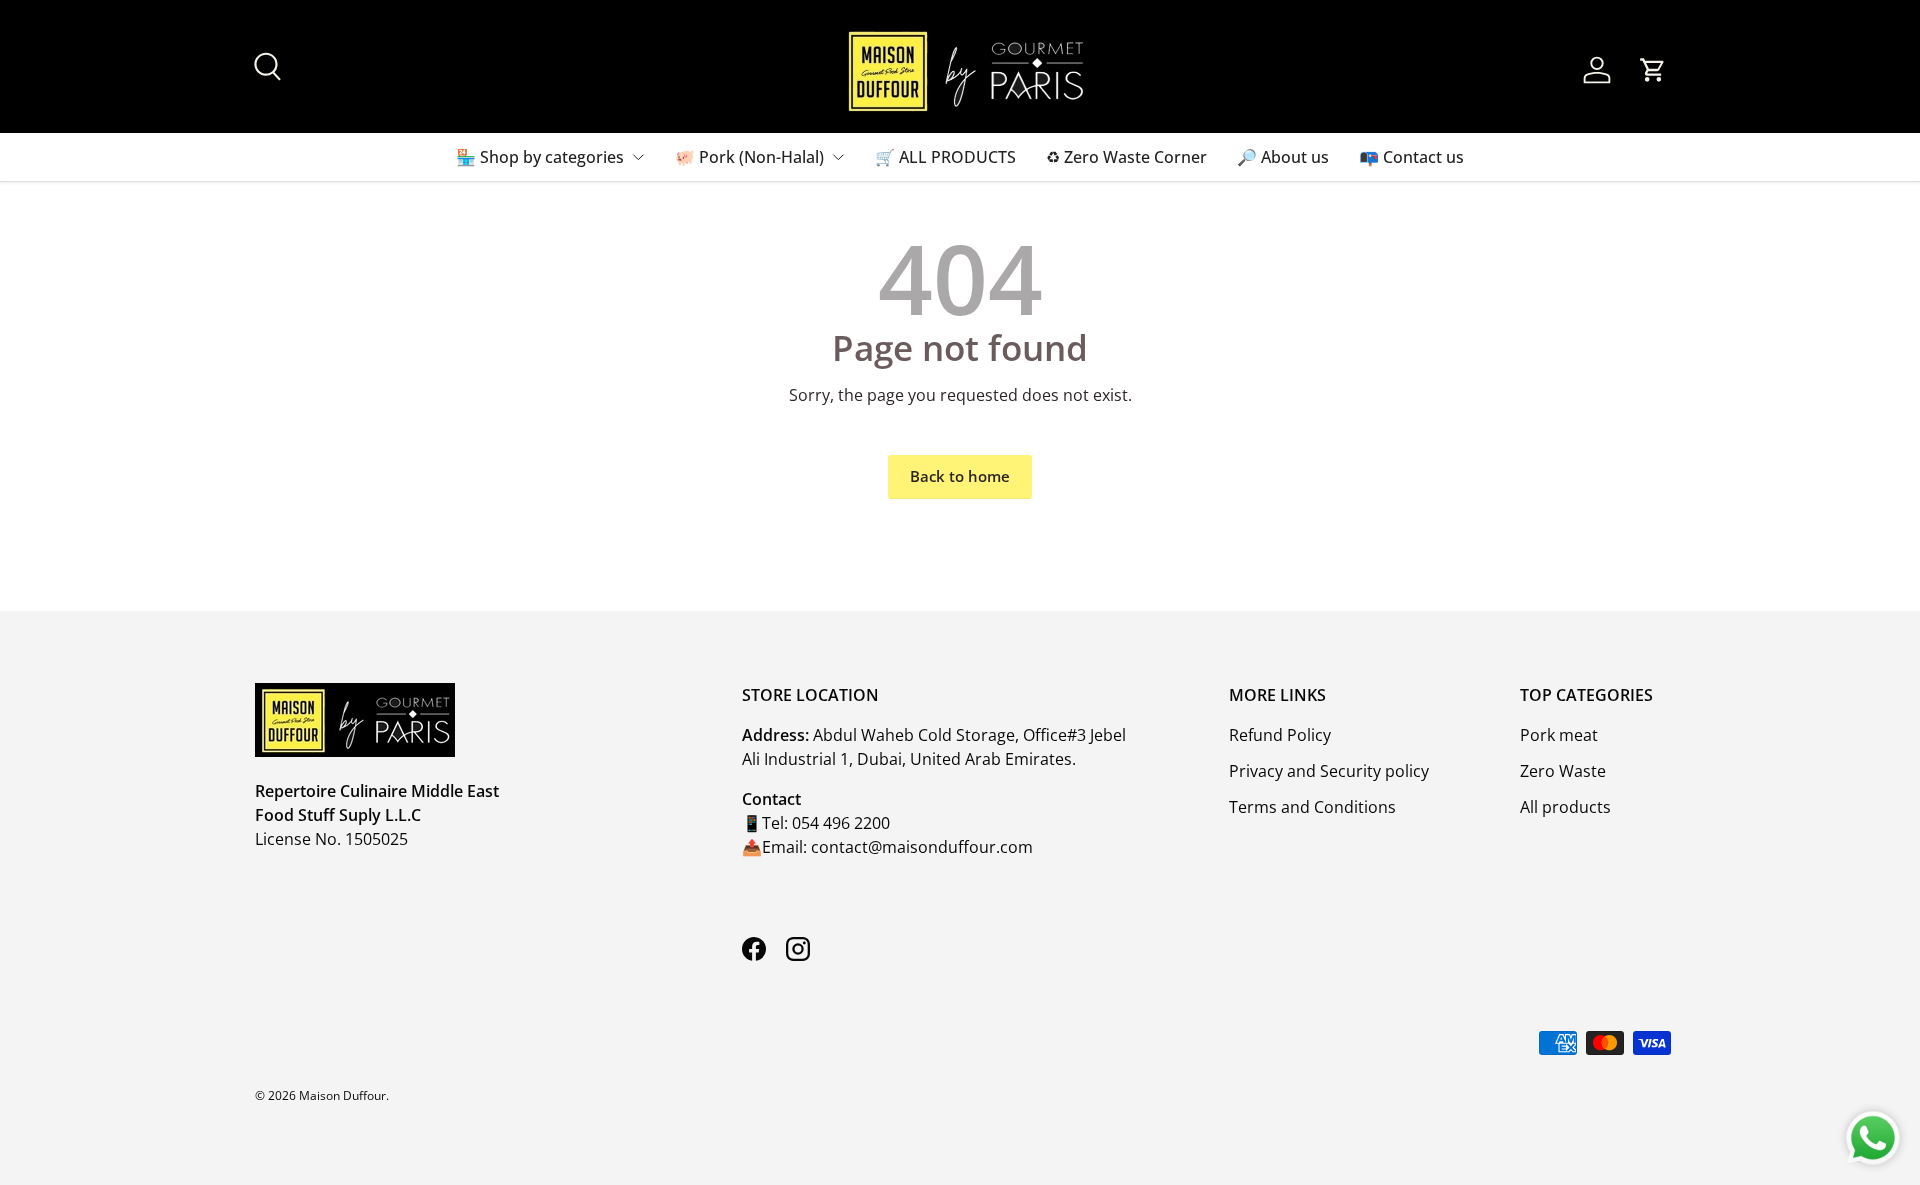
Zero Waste (1563, 771)
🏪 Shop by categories (540, 157)
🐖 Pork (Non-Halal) (749, 157)
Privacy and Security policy (1329, 771)
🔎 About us (1283, 157)
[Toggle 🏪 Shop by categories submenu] (638, 157)
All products (1565, 807)
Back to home (960, 476)
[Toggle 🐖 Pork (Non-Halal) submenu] (838, 157)
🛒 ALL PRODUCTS (945, 157)
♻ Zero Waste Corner (1126, 157)
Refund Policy (1280, 735)
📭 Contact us (1411, 157)
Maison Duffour (342, 1095)
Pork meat (1559, 735)
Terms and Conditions (1312, 807)
